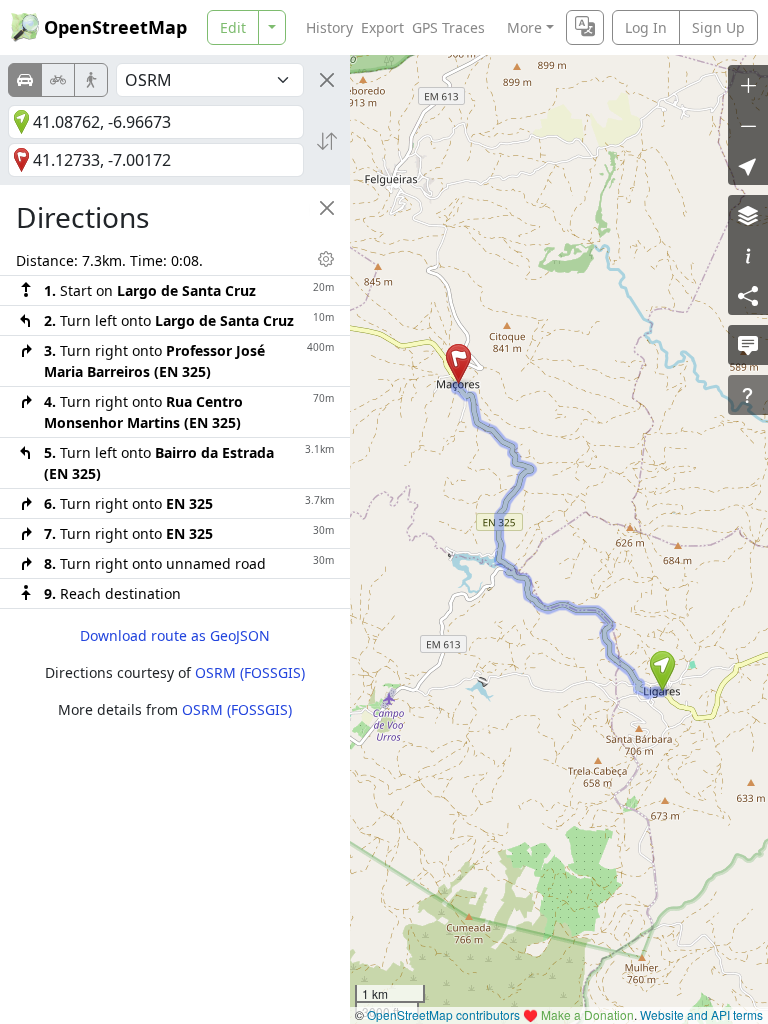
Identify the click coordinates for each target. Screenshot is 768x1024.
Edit (233, 27)
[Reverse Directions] (327, 141)
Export (382, 27)
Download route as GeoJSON (175, 635)
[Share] (748, 295)
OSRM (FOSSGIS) (250, 672)
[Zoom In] (748, 85)
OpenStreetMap (115, 27)
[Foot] (91, 80)
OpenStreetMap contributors (443, 1014)
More (524, 27)
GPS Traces (448, 27)
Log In (646, 27)
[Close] (327, 80)
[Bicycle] (58, 80)
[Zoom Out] (748, 125)
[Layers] (748, 215)
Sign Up (718, 27)
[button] (662, 671)
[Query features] (748, 395)
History (329, 27)
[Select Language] (585, 27)
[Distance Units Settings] (326, 259)
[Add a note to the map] (748, 345)
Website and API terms (701, 1014)
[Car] (25, 80)
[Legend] (748, 255)
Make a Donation (587, 1014)
